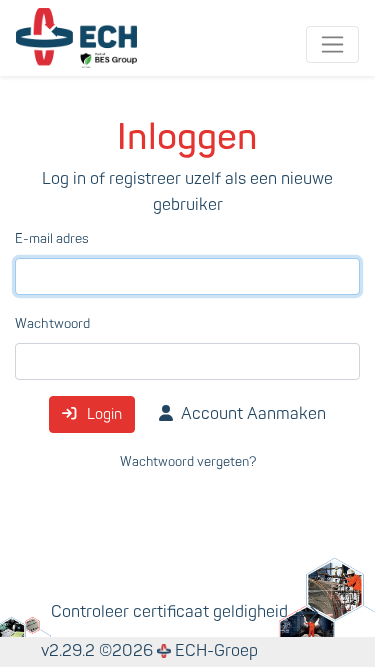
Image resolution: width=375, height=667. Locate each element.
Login (103, 414)
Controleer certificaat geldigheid (169, 612)
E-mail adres (52, 239)
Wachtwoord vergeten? (188, 462)
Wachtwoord (52, 324)
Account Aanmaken (253, 414)
